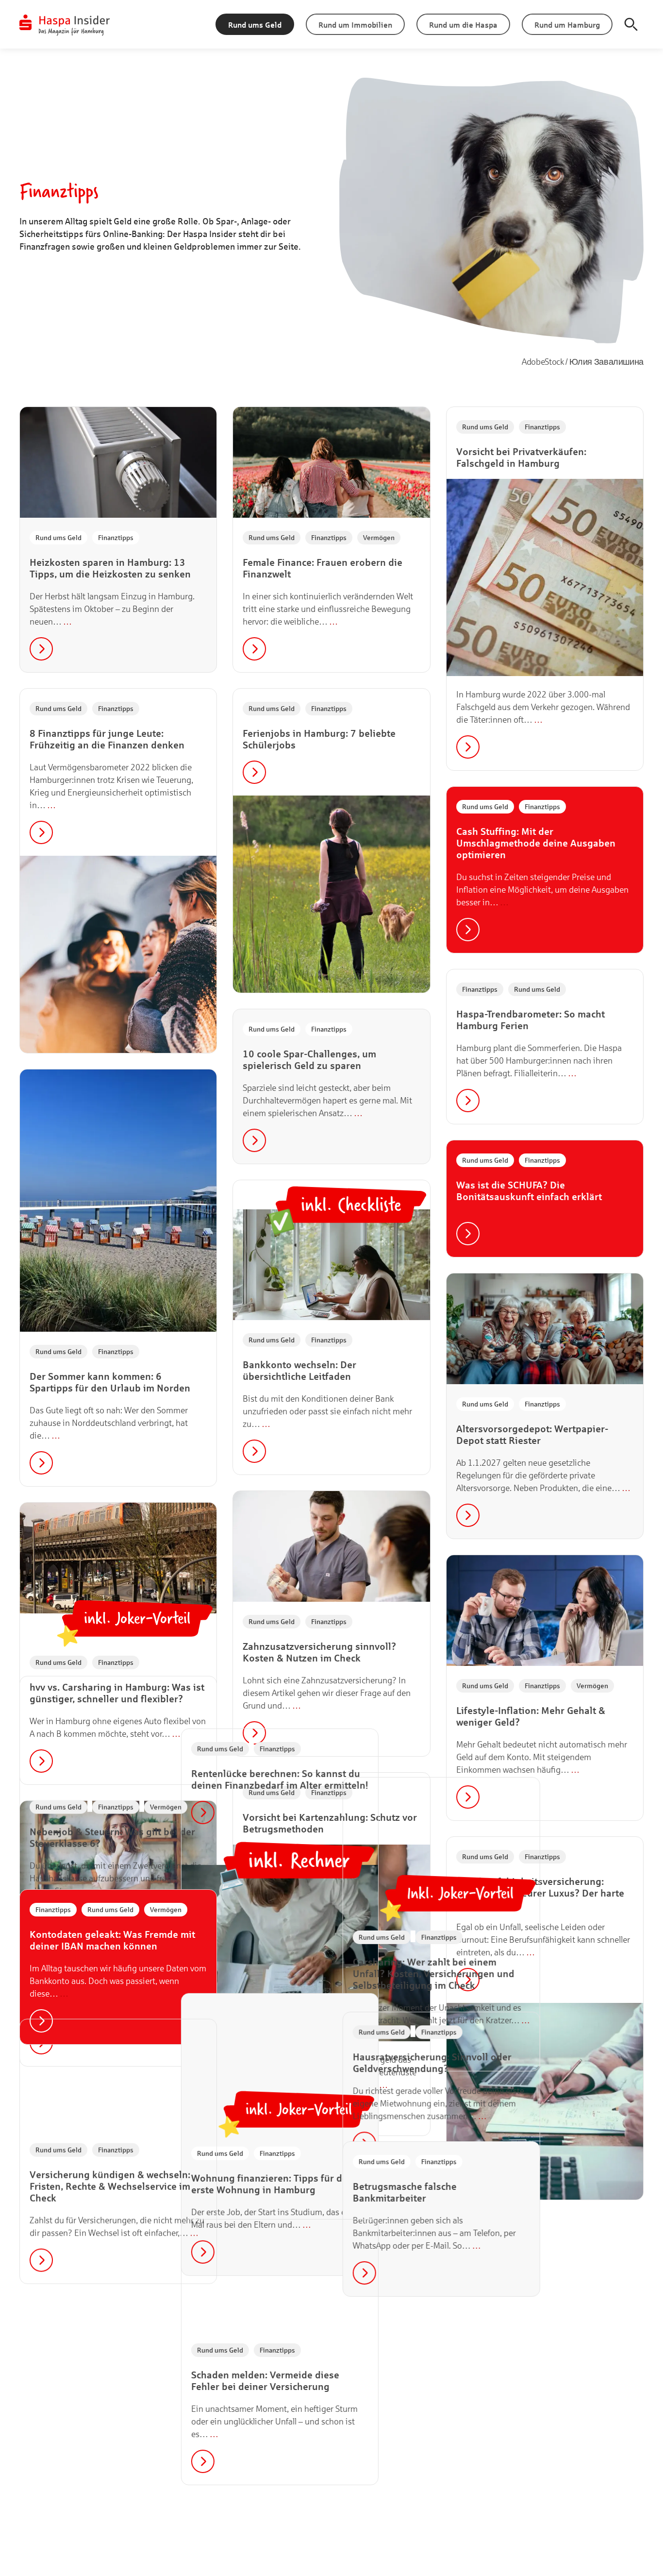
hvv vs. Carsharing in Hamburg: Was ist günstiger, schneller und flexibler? (117, 1693)
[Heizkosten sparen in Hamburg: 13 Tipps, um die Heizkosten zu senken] (118, 462)
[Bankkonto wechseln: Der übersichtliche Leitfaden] (331, 1265)
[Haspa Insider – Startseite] (65, 24)
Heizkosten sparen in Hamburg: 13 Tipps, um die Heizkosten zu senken (110, 568)
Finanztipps (116, 537)
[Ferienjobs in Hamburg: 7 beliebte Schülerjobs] (331, 894)
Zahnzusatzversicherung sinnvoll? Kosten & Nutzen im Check (319, 1652)
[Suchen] (631, 24)
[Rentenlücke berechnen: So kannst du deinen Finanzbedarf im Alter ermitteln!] (331, 2386)
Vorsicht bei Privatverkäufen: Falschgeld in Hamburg (521, 457)
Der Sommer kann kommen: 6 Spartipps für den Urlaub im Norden (110, 1382)
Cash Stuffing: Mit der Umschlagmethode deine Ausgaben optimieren (536, 843)
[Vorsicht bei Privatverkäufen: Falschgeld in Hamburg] (545, 577)
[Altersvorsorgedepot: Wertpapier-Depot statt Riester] (545, 1329)
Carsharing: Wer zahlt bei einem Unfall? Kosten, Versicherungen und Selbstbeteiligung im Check (537, 2412)
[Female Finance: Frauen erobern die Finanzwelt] (331, 462)
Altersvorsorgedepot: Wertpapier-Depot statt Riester (532, 1434)
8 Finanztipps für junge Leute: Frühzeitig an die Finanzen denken (107, 739)
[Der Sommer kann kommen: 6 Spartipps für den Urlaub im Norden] (118, 1201)
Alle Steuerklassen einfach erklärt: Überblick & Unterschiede (107, 1962)
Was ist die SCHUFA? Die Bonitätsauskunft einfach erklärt (529, 1191)
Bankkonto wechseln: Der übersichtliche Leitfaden (299, 1370)
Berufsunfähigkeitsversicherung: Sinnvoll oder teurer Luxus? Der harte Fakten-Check (540, 1893)
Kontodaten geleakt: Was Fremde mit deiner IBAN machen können (112, 2415)
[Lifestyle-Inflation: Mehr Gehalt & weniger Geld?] (545, 1610)
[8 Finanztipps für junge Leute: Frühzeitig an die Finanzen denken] (118, 954)
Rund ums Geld (58, 537)
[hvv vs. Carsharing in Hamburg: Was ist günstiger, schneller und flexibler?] (118, 1558)
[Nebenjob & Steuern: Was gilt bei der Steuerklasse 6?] (118, 2138)
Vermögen (379, 537)
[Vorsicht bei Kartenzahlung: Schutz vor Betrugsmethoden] (331, 1943)
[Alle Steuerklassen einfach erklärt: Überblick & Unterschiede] (118, 1856)
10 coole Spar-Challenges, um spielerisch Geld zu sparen (309, 1059)
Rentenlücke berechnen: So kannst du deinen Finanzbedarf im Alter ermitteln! (331, 2202)
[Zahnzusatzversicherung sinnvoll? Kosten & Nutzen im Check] (331, 1546)
